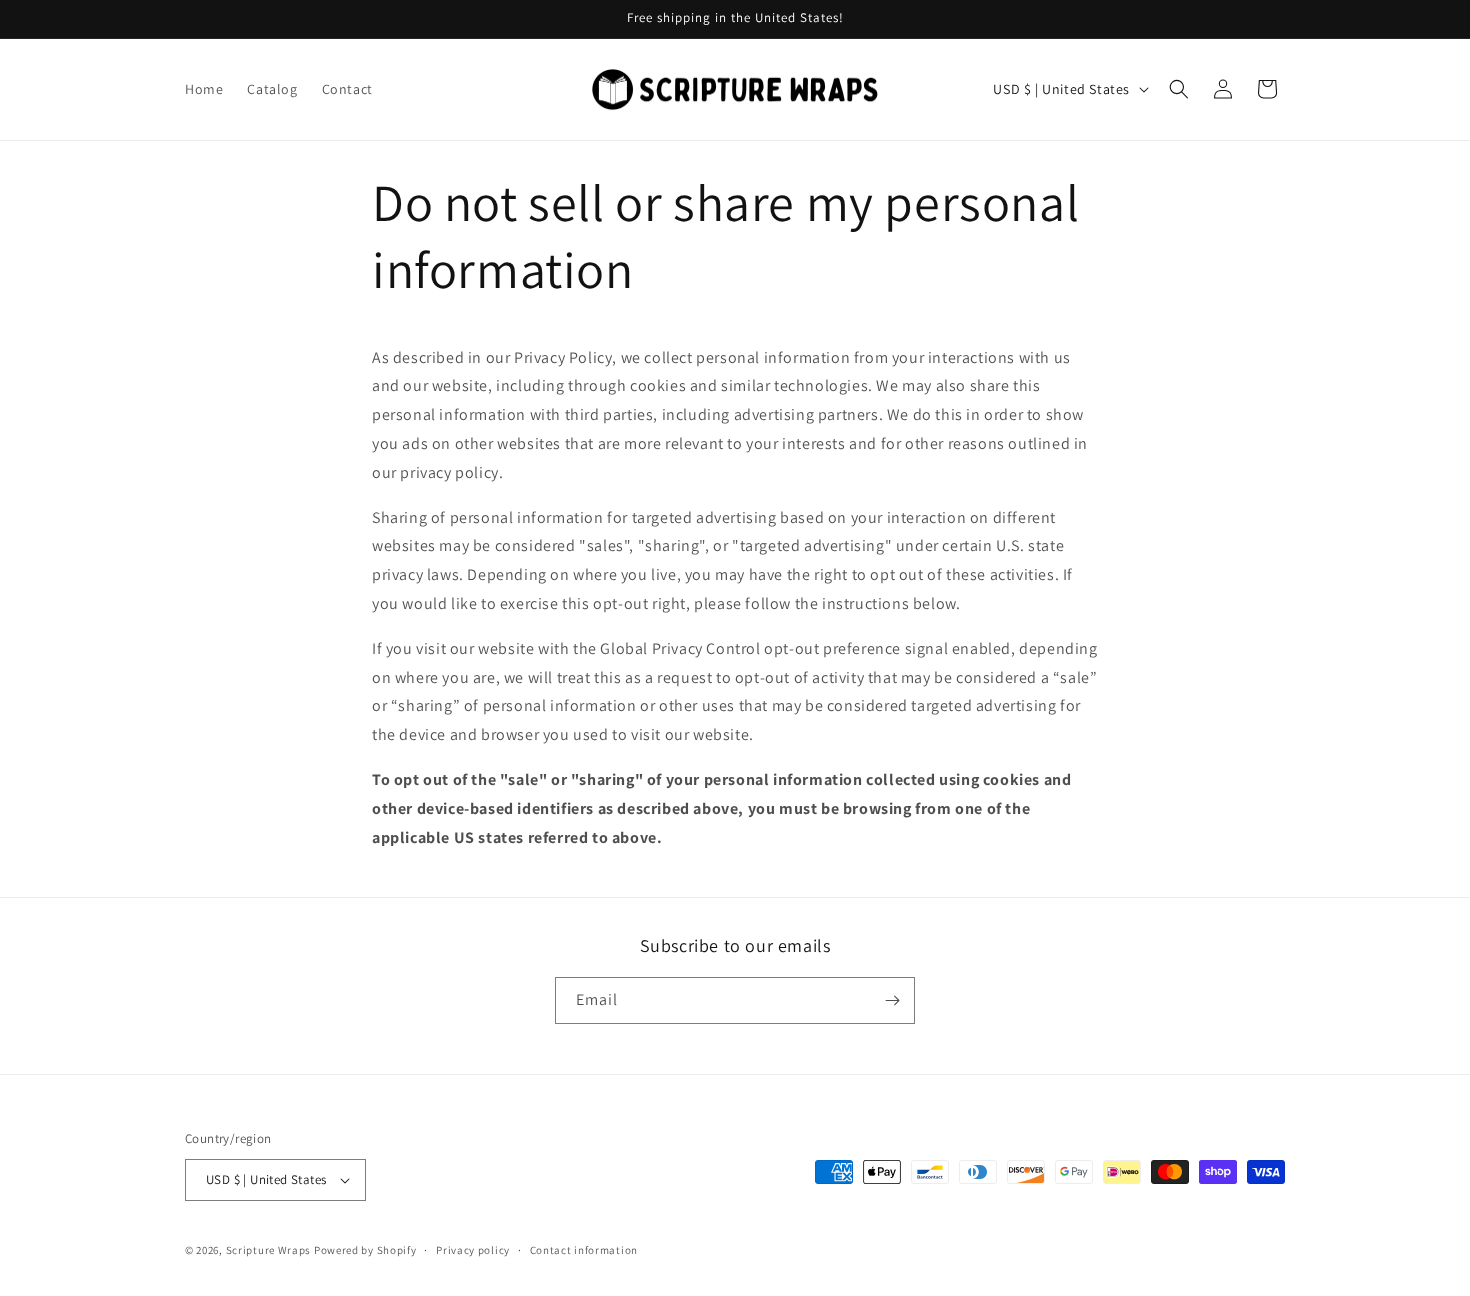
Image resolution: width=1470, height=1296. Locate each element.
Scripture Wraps (269, 1250)
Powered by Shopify (365, 1250)
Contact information (584, 1249)
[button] (1179, 89)
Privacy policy (473, 1249)
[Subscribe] (892, 1000)
